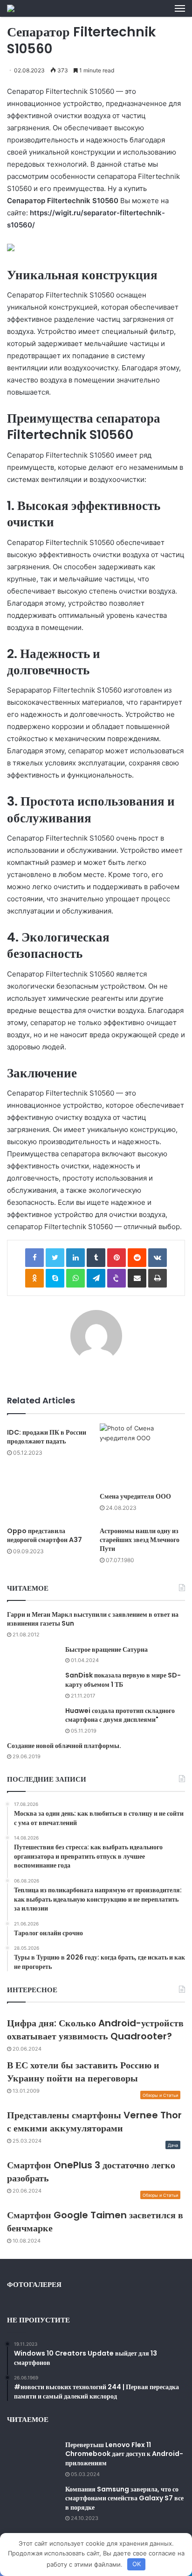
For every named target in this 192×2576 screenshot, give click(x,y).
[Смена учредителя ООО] (142, 1455)
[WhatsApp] (75, 1278)
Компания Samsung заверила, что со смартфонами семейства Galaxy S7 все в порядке (124, 2498)
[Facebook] (34, 1258)
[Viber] (117, 1278)
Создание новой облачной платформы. (64, 1746)
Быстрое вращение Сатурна (106, 1649)
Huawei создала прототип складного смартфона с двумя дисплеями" (120, 1715)
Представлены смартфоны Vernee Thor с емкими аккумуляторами (94, 2122)
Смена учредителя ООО (135, 1496)
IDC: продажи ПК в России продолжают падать (47, 1437)
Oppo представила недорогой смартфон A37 (45, 1535)
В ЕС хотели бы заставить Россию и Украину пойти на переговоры (83, 2072)
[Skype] (55, 1278)
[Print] (158, 1278)
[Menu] (180, 8)
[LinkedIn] (75, 1258)
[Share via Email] (137, 1278)
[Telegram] (96, 1278)
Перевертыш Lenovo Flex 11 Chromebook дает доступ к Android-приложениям (124, 2454)
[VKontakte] (158, 1258)
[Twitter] (55, 1258)
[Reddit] (137, 1258)
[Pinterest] (117, 1258)
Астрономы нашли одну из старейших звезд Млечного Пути (140, 1540)
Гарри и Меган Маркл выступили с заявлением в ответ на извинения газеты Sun (93, 1619)
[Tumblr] (96, 1258)
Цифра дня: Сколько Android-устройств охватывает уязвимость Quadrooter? (95, 2030)
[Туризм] (11, 8)
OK (137, 2564)
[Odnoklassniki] (34, 1278)
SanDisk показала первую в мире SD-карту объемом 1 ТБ (123, 1680)
